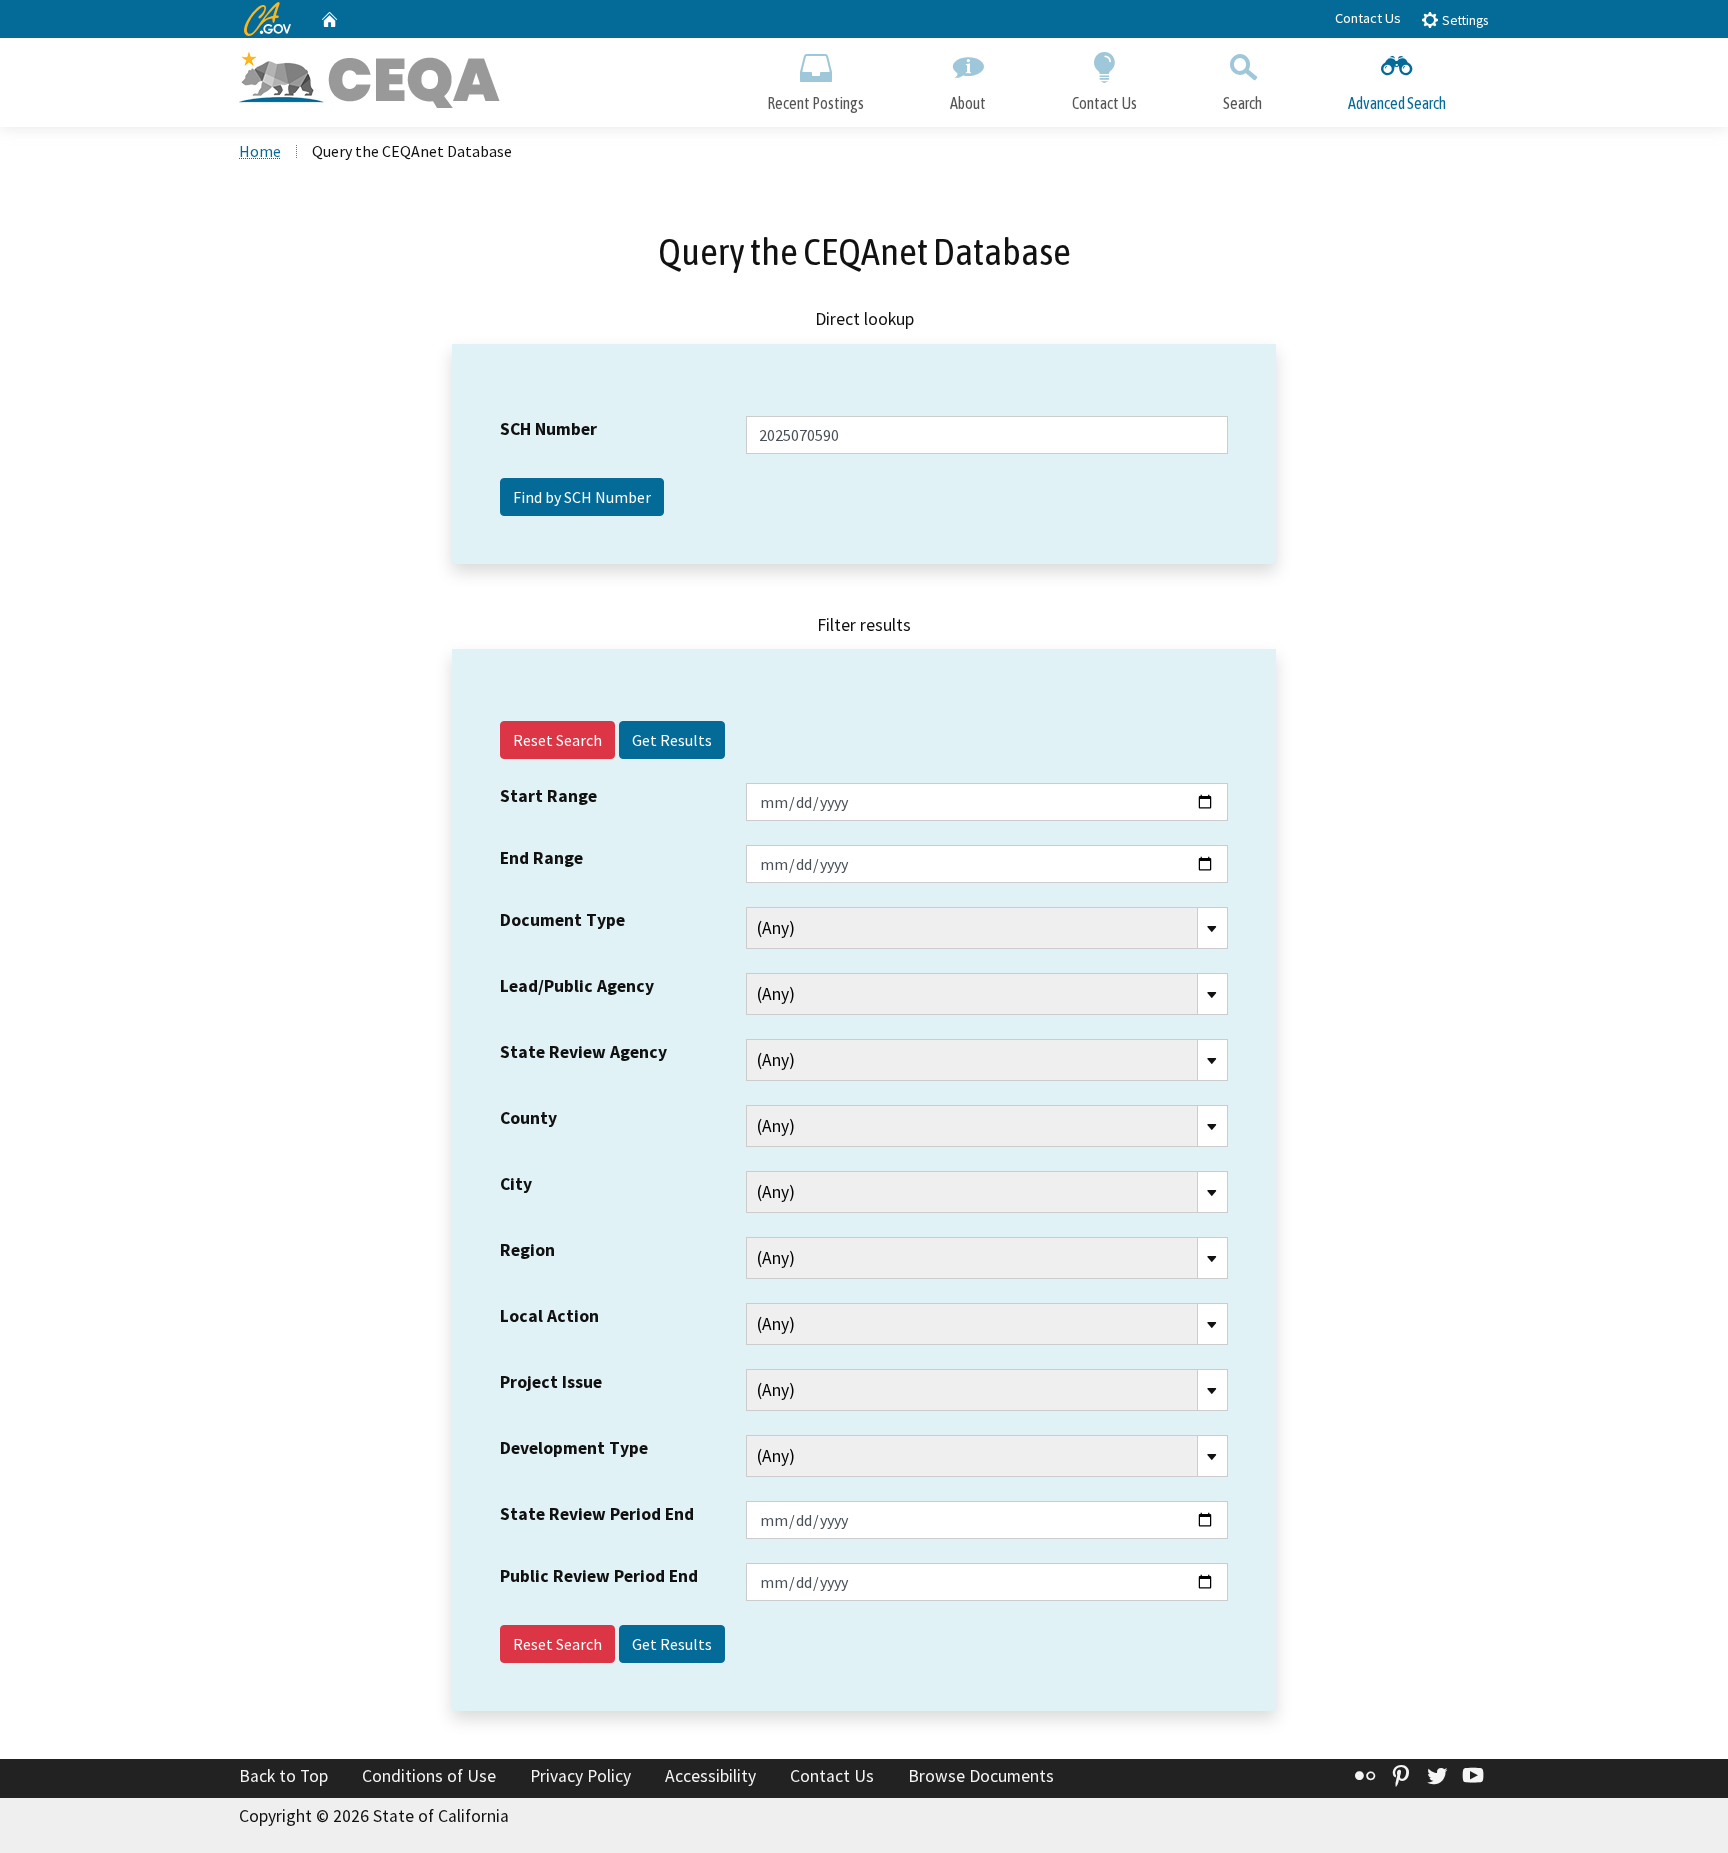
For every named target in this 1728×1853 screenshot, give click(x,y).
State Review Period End (597, 1514)
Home (260, 151)
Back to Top (283, 1776)
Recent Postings (815, 103)
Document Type (562, 920)
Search (1242, 103)
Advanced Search (1397, 103)
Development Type (574, 1448)
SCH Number (548, 429)
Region (527, 1250)
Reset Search (557, 740)
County (528, 1118)
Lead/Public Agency (577, 986)
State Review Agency (583, 1052)
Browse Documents (981, 1776)
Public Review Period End (599, 1576)
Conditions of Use (429, 1776)
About (968, 103)
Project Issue (551, 1382)
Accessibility (710, 1776)
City (516, 1184)
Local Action (549, 1316)
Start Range (548, 796)
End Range (541, 858)
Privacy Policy (580, 1776)
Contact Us (1368, 18)
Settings (1463, 20)
